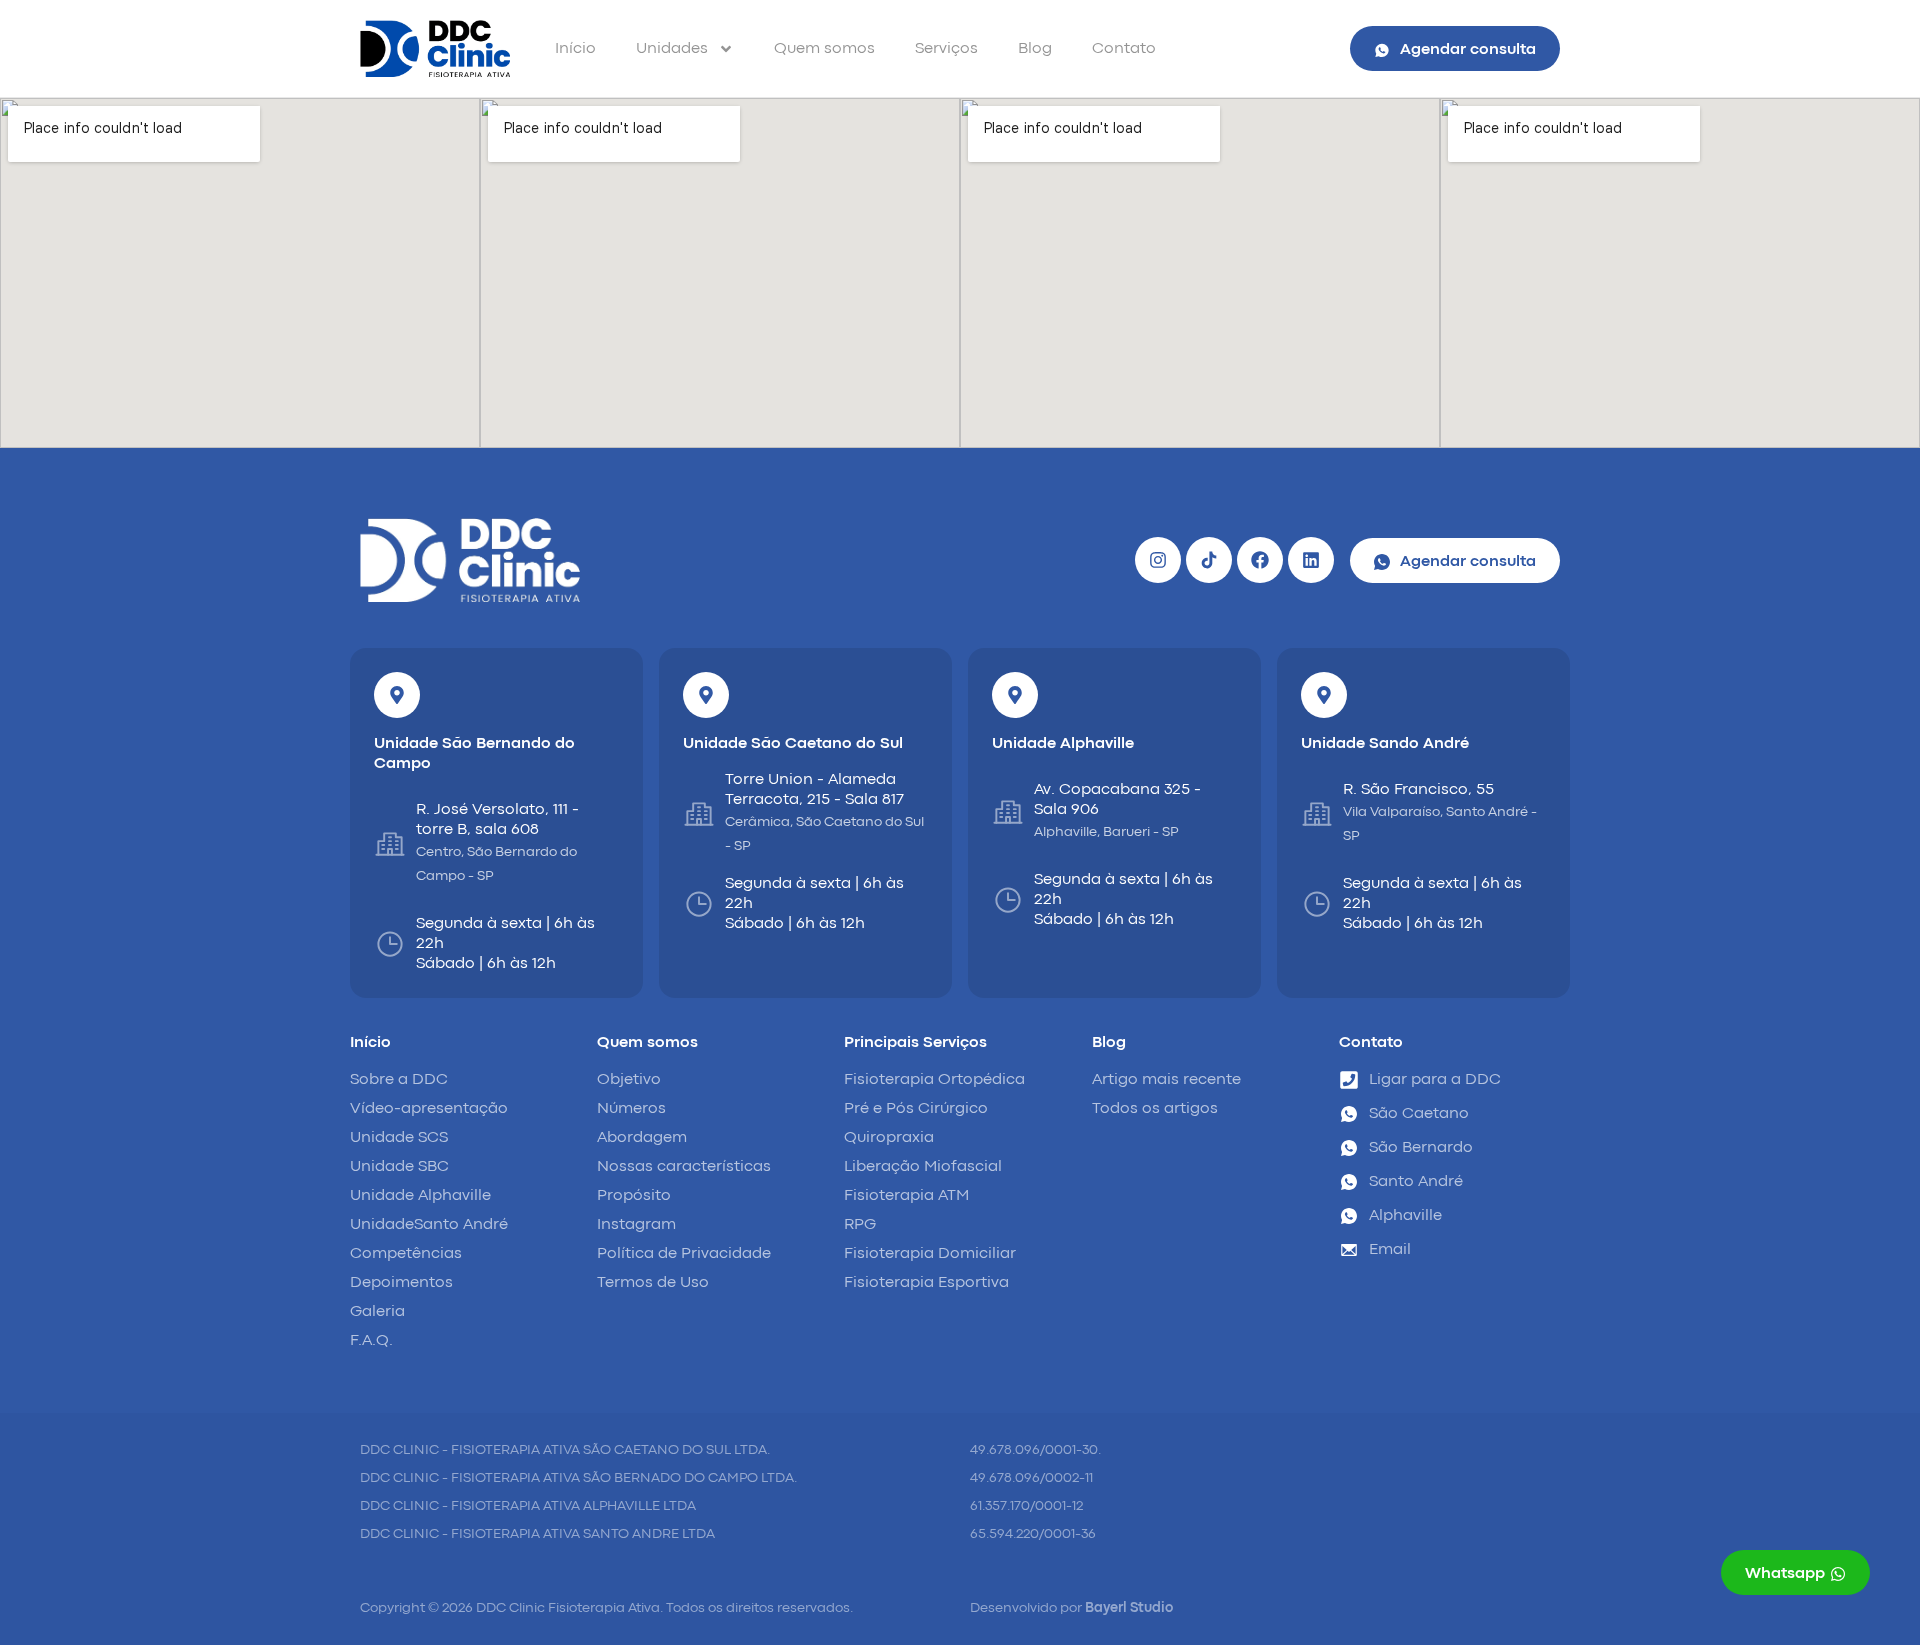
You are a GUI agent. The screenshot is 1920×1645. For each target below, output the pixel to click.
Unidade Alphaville (1063, 744)
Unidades (672, 49)
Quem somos (824, 49)
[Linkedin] (1311, 560)
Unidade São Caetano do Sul (793, 744)
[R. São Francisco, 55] (1317, 814)
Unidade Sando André (1385, 744)
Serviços (946, 49)
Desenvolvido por (1071, 1608)
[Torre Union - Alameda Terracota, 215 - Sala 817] (699, 814)
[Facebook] (1260, 560)
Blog (1035, 49)
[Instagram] (1158, 560)
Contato (1124, 49)
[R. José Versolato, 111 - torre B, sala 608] (390, 844)
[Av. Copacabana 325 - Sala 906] (1008, 812)
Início (575, 49)
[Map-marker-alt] (397, 695)
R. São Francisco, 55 (1418, 790)
